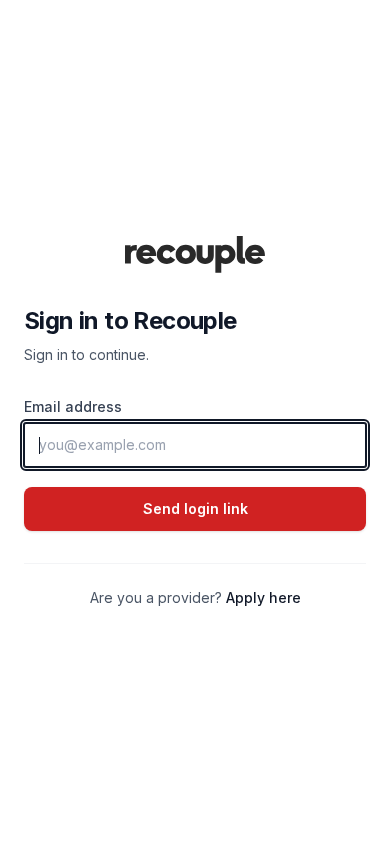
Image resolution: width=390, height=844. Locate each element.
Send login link (195, 508)
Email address (73, 406)
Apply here (263, 597)
